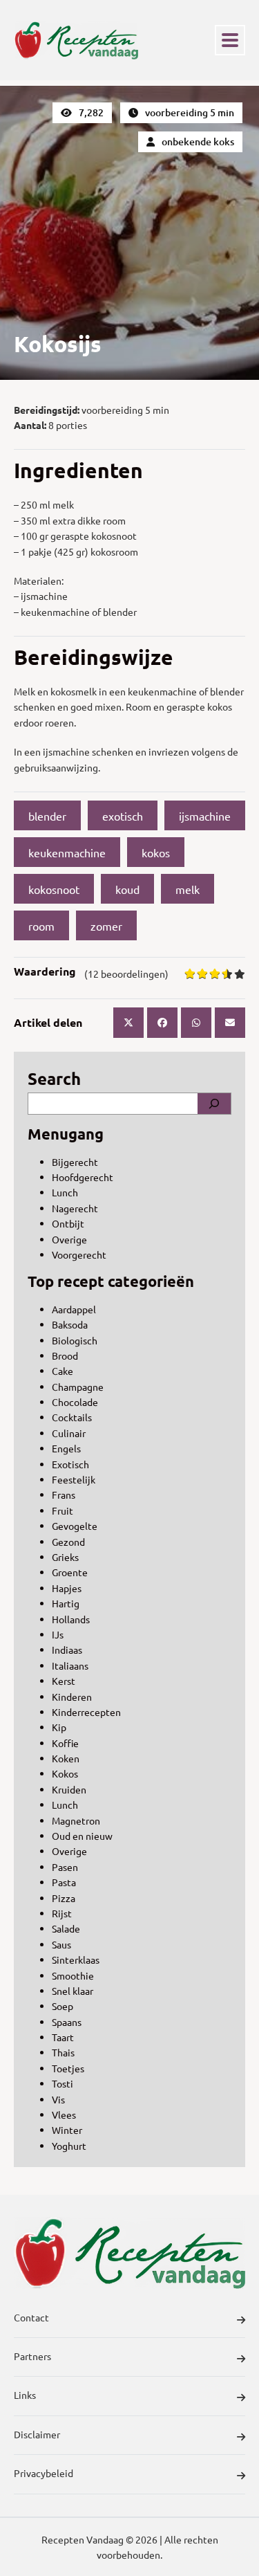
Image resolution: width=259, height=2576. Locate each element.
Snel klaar (73, 1991)
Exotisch (70, 1464)
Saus (61, 1944)
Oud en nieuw (82, 1836)
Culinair (69, 1433)
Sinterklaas (76, 1960)
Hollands (71, 1619)
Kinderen (72, 1697)
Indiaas (67, 1650)
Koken (66, 1758)
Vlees (64, 2114)
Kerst (64, 1681)
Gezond (68, 1542)
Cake (63, 1371)
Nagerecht (75, 1208)
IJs (58, 1634)
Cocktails (72, 1417)
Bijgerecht (75, 1162)
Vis (58, 2099)
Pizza (64, 1898)
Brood (65, 1355)
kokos (156, 852)
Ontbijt (68, 1223)
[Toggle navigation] (230, 40)
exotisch (123, 816)
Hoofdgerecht (83, 1177)
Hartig (66, 1603)
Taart (63, 2037)
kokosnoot (54, 889)
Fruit (63, 1510)
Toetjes (68, 2068)
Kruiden (69, 1789)
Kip (59, 1727)
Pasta (64, 1882)
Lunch (65, 1192)
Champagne (78, 1387)
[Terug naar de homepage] (76, 40)
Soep (63, 2006)
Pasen (65, 1867)
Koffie (65, 1743)
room (41, 926)
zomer (106, 926)
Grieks (65, 1557)
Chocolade (75, 1402)
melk (188, 889)
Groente (70, 1572)
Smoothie (73, 1975)
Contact (31, 2317)
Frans (64, 1495)
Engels (66, 1448)
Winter (67, 2130)
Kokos (65, 1773)
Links (25, 2395)
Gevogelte (75, 1526)
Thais (63, 2052)
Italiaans (70, 1665)
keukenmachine (67, 852)
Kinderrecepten (86, 1712)
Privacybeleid (44, 2473)
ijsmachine (205, 816)
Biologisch (75, 1340)
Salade (66, 1928)
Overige (69, 1239)
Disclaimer (37, 2434)
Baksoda (70, 1324)
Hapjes (67, 1588)
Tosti (63, 2083)
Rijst (62, 1913)
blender (47, 816)
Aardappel (74, 1309)
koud (127, 889)
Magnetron (76, 1820)
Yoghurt (69, 2146)
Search (54, 1078)
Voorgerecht (79, 1254)
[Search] (214, 1104)
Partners (32, 2356)
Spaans (67, 2022)
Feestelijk (74, 1479)
